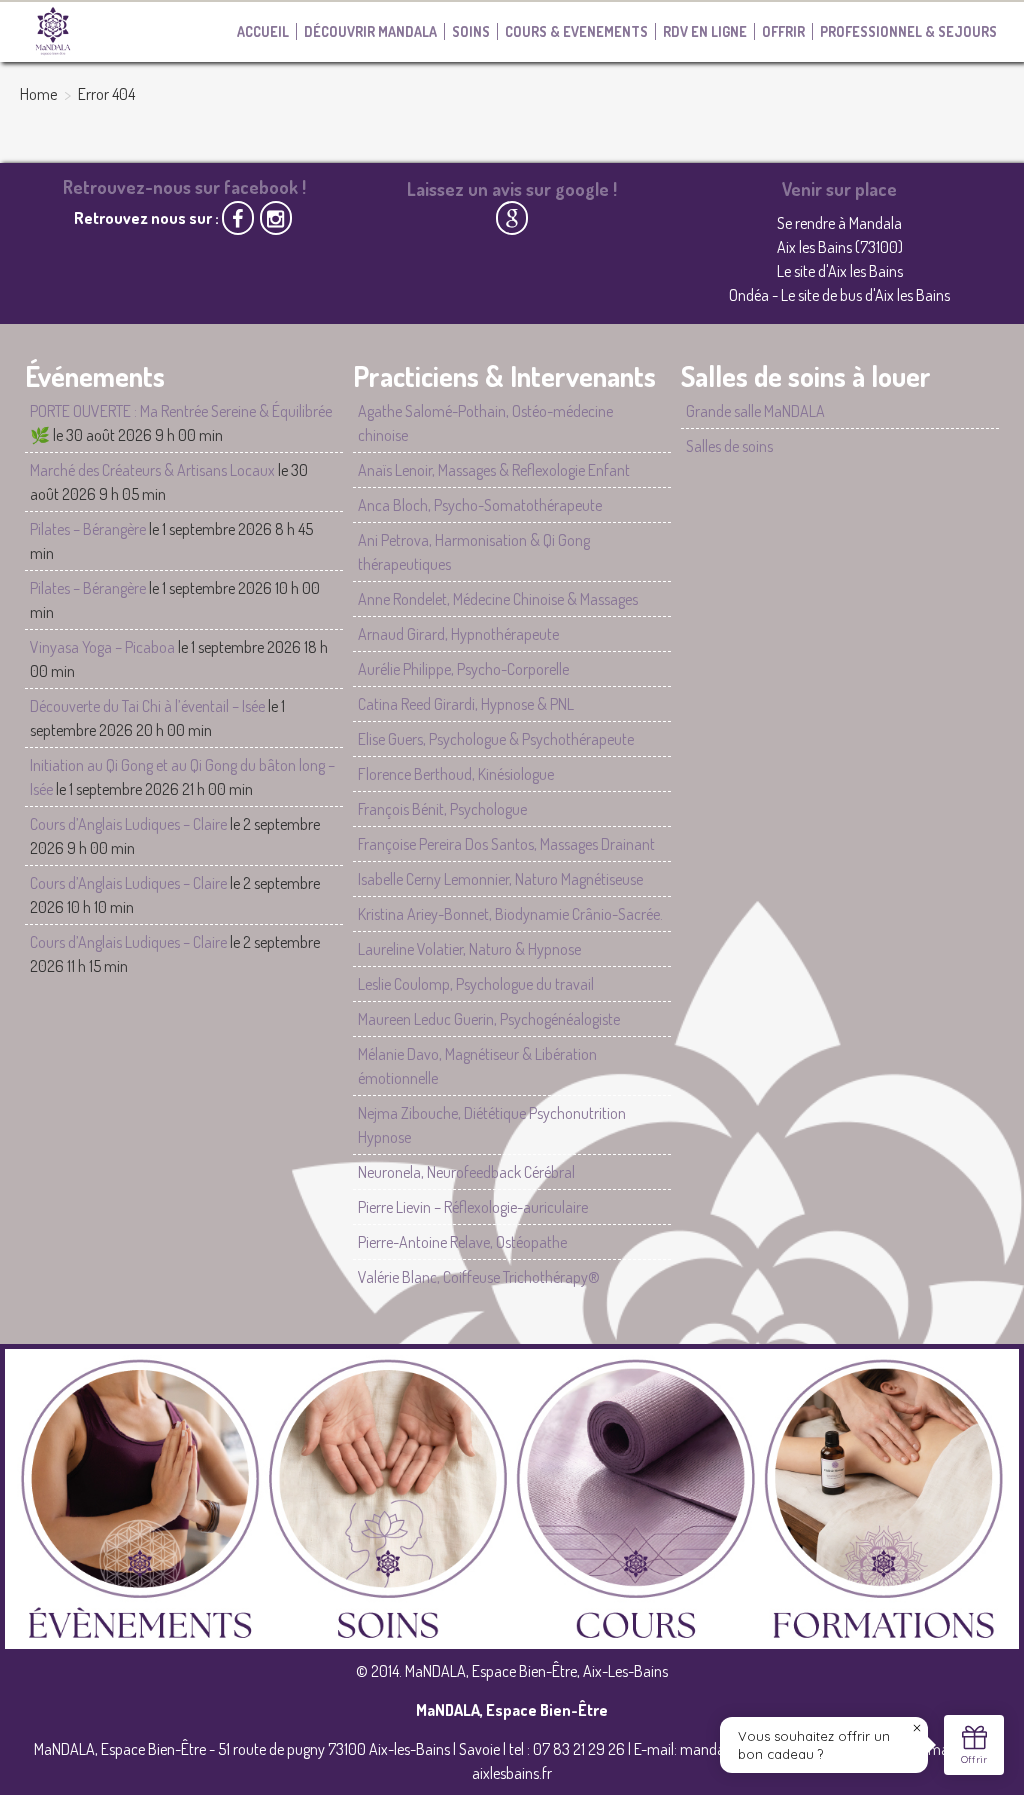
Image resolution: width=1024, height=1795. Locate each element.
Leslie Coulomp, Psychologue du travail (476, 984)
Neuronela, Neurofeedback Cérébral (466, 1172)
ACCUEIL (263, 31)
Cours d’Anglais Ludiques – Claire (128, 824)
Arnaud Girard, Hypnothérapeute (458, 634)
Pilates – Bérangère (88, 529)
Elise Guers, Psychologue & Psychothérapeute (496, 739)
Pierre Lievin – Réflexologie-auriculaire (473, 1207)
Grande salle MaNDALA (755, 411)
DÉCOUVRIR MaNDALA (370, 31)
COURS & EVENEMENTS (576, 31)
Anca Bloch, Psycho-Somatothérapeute (480, 505)
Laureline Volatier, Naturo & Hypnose (469, 949)
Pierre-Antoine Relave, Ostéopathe (462, 1242)
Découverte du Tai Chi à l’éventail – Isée (147, 706)
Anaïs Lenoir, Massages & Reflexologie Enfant (494, 470)
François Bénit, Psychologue (442, 809)
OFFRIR (783, 31)
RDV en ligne (705, 31)
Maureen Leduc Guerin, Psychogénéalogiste (489, 1019)
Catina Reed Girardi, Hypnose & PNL (466, 704)
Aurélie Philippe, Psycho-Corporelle (463, 669)
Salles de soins (729, 446)
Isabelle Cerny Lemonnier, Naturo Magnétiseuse (500, 879)
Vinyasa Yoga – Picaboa (102, 647)
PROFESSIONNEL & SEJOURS (908, 31)
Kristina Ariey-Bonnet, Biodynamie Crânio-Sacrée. (510, 914)
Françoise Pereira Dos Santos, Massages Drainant (506, 844)
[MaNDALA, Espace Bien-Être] (53, 30)
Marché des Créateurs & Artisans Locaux (152, 470)
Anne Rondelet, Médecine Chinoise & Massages (498, 599)
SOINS (471, 31)
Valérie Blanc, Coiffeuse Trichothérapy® (479, 1277)
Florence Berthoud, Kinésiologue (456, 774)
